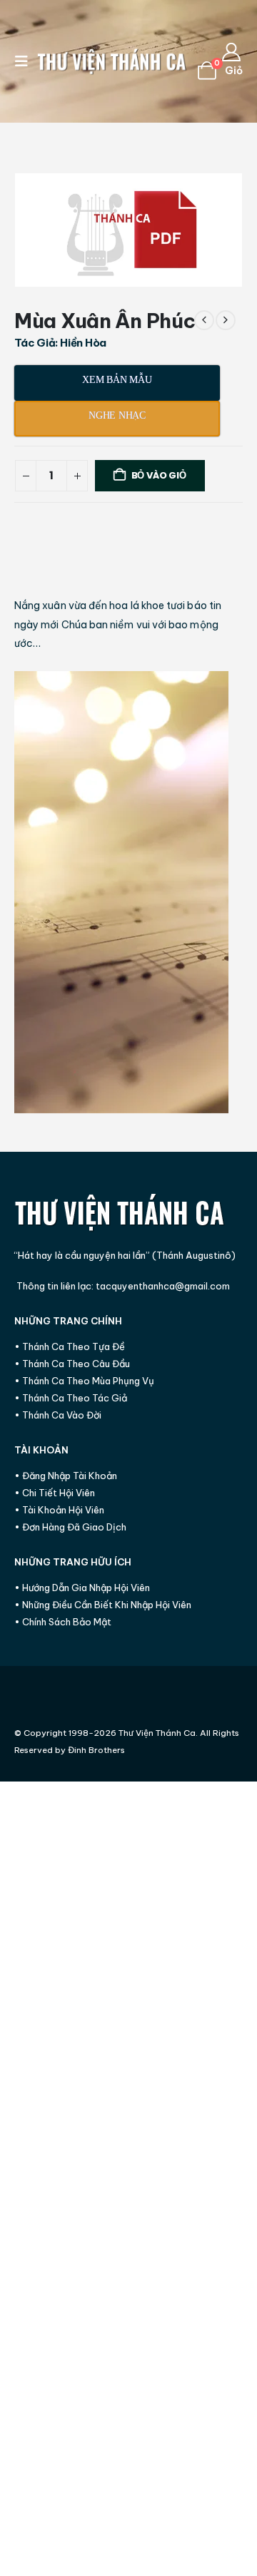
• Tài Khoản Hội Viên (59, 1510)
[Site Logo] (112, 62)
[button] (26, 61)
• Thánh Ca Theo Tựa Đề (70, 1346)
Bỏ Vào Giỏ (159, 475)
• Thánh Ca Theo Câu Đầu (72, 1364)
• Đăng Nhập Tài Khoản (66, 1476)
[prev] (204, 320)
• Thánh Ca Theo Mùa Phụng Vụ (84, 1381)
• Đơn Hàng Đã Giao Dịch (70, 1527)
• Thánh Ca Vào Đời (58, 1415)
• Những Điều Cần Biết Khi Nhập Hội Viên (103, 1605)
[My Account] (232, 52)
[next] (226, 320)
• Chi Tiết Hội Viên (55, 1493)
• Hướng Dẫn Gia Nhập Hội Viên (82, 1588)
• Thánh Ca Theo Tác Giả (71, 1398)
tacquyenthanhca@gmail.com (163, 1286)
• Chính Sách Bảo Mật (63, 1622)
